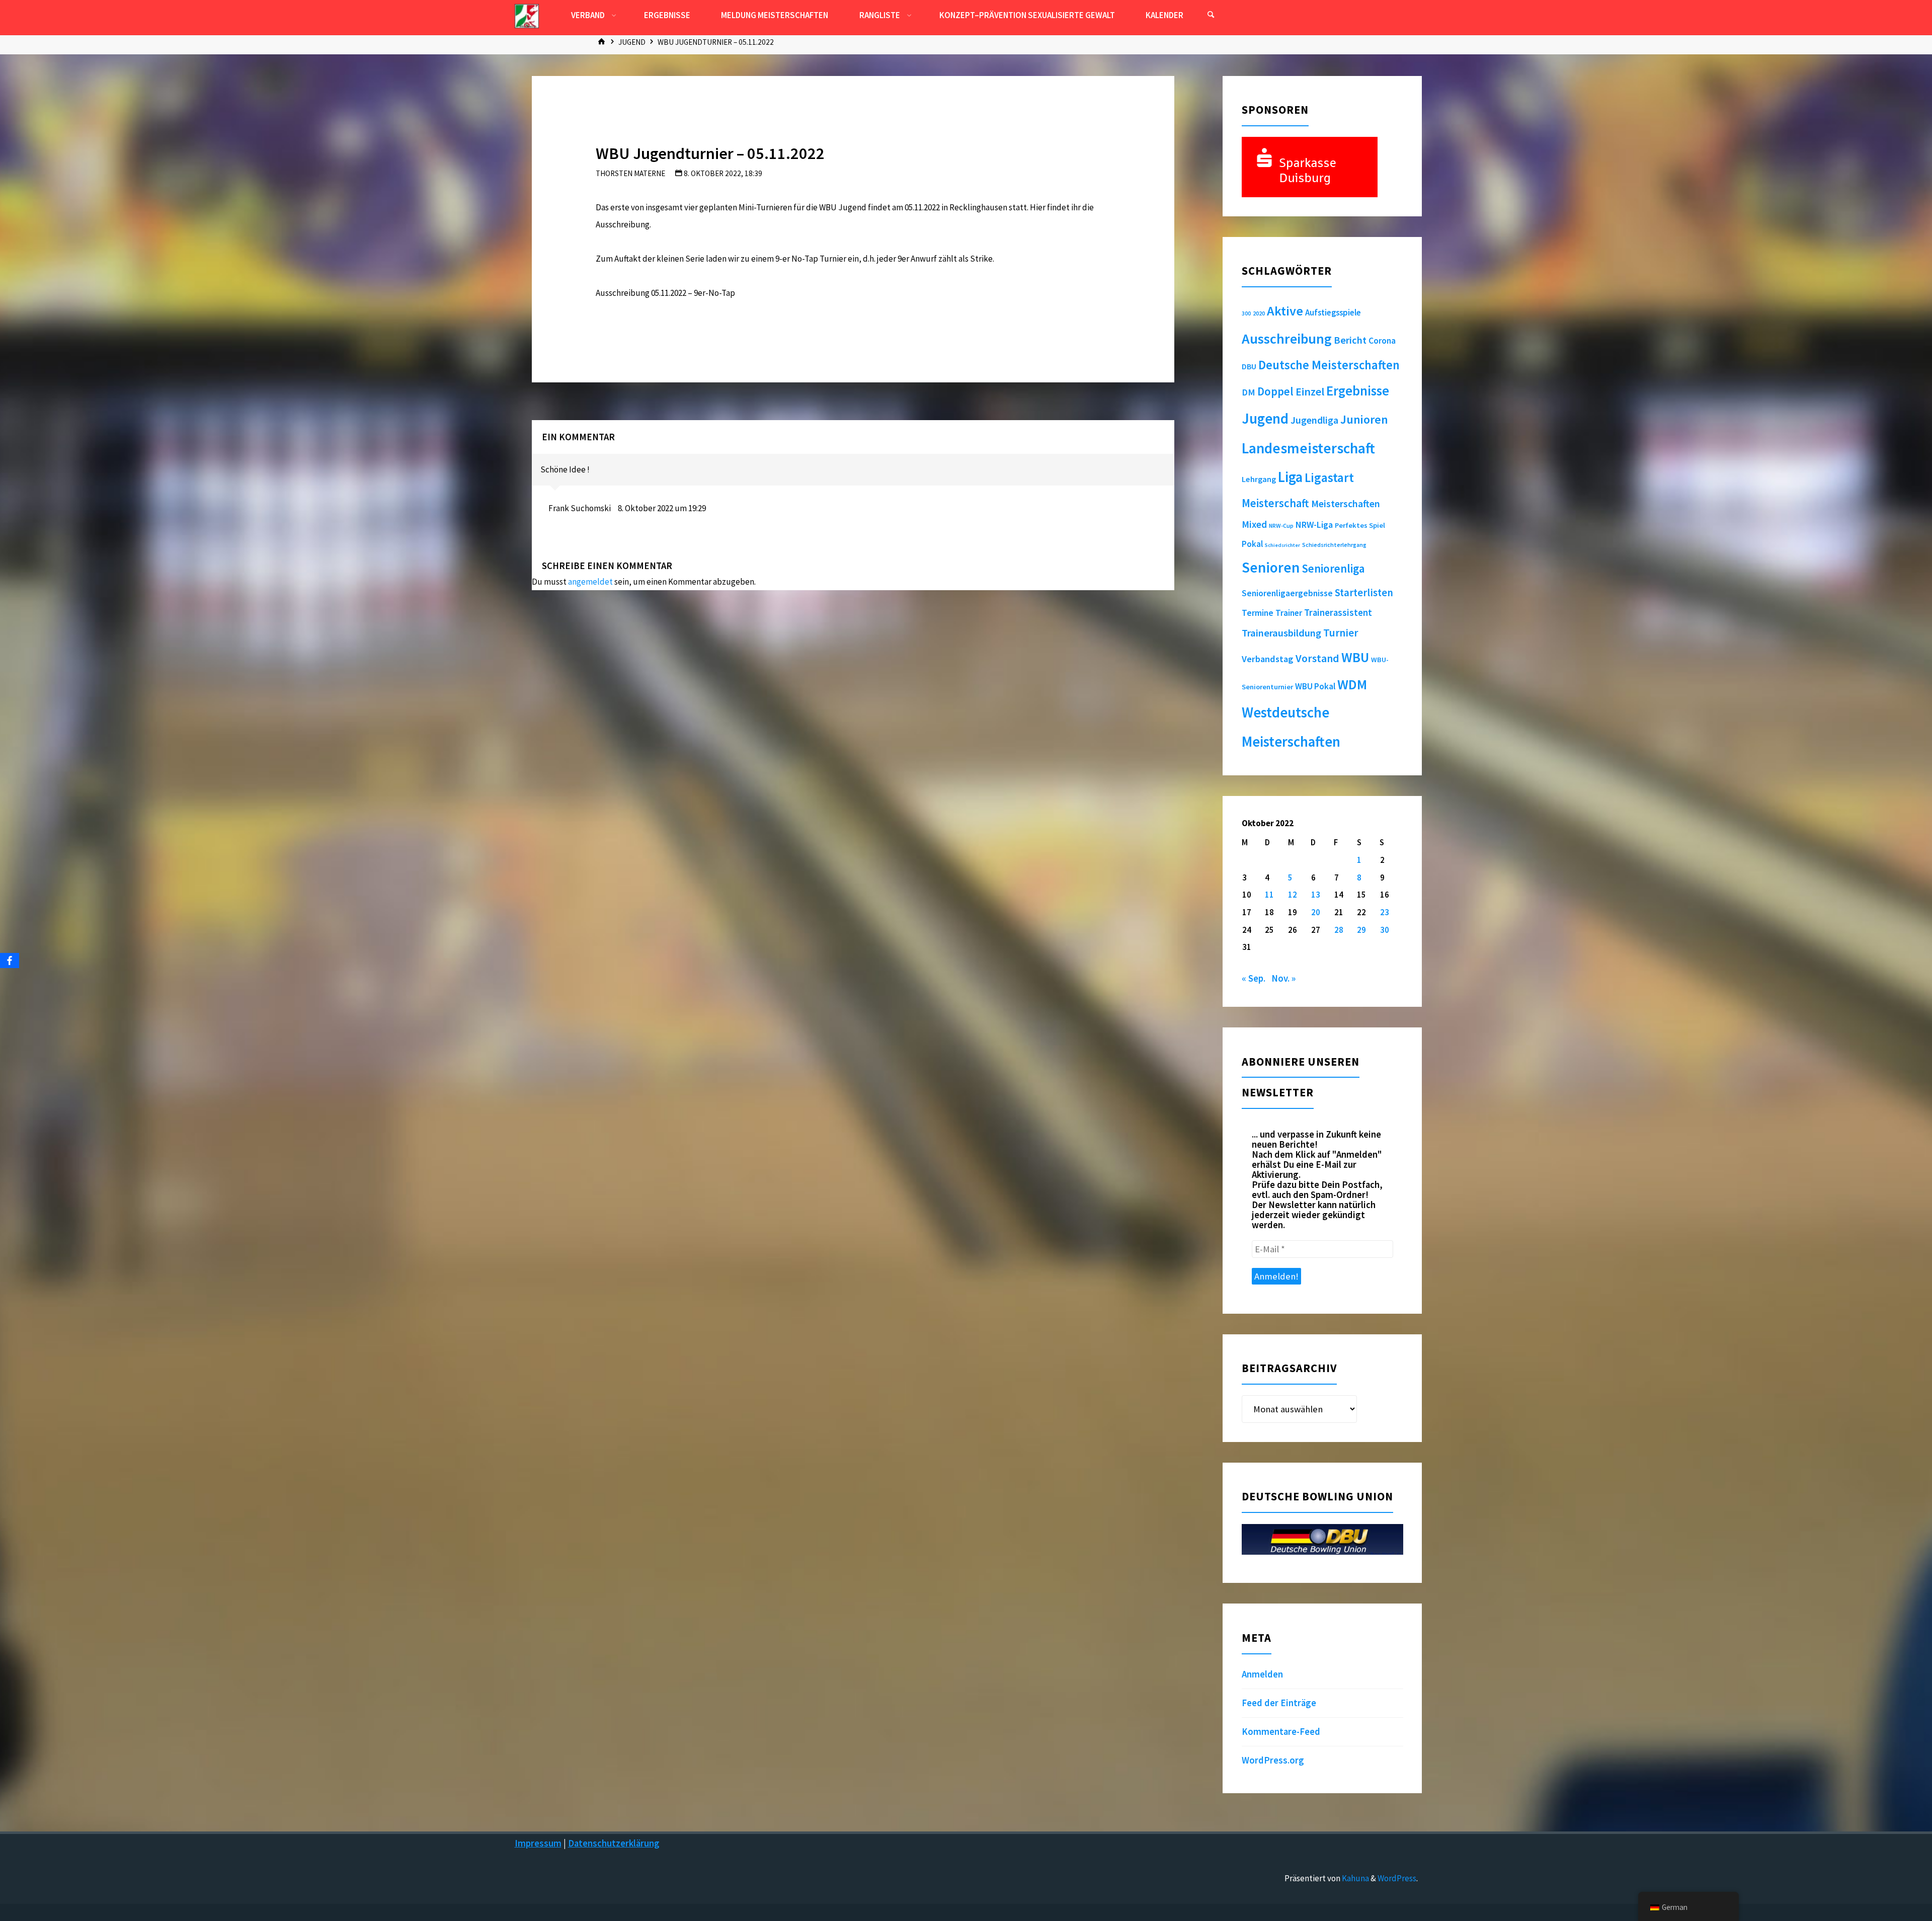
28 (1339, 930)
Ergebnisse (1358, 391)
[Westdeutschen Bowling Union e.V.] (527, 15)
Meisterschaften (1346, 503)
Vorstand (1317, 658)
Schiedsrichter (1282, 545)
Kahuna (1355, 1878)
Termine (1258, 613)
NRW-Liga (1314, 525)
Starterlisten (1364, 593)
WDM (1352, 684)
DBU (1249, 366)
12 (1293, 895)
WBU (1355, 657)
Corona (1382, 341)
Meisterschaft (1275, 503)
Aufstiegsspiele (1333, 312)
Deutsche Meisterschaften (1329, 365)
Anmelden (1262, 1674)
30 (1385, 930)
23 (1385, 912)
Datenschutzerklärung (614, 1843)
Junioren (1364, 419)
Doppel (1275, 391)
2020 (1259, 313)
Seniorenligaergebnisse (1287, 593)
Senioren (1271, 567)
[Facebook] (10, 961)
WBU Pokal (1315, 686)
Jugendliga (1314, 420)
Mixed (1254, 524)
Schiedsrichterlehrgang (1334, 545)
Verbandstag (1268, 659)
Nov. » (1283, 978)
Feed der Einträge (1279, 1703)
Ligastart (1329, 477)
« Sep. (1254, 978)
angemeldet (590, 582)
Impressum (538, 1843)
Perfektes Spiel (1360, 525)
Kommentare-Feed (1281, 1732)
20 (1316, 912)
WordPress (1397, 1878)
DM (1249, 392)
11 (1269, 895)
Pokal (1252, 544)
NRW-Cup (1281, 526)
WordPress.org (1273, 1760)
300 (1246, 313)
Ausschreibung (1287, 339)
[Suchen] (1211, 15)
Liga (1290, 477)
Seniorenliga (1333, 568)
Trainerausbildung (1281, 633)
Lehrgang (1259, 479)
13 (1316, 895)
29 (1361, 930)
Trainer (1289, 613)
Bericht (1350, 340)
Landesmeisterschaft (1308, 448)
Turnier (1341, 633)
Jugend (632, 42)
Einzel (1310, 391)
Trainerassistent (1338, 613)
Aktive (1285, 311)
